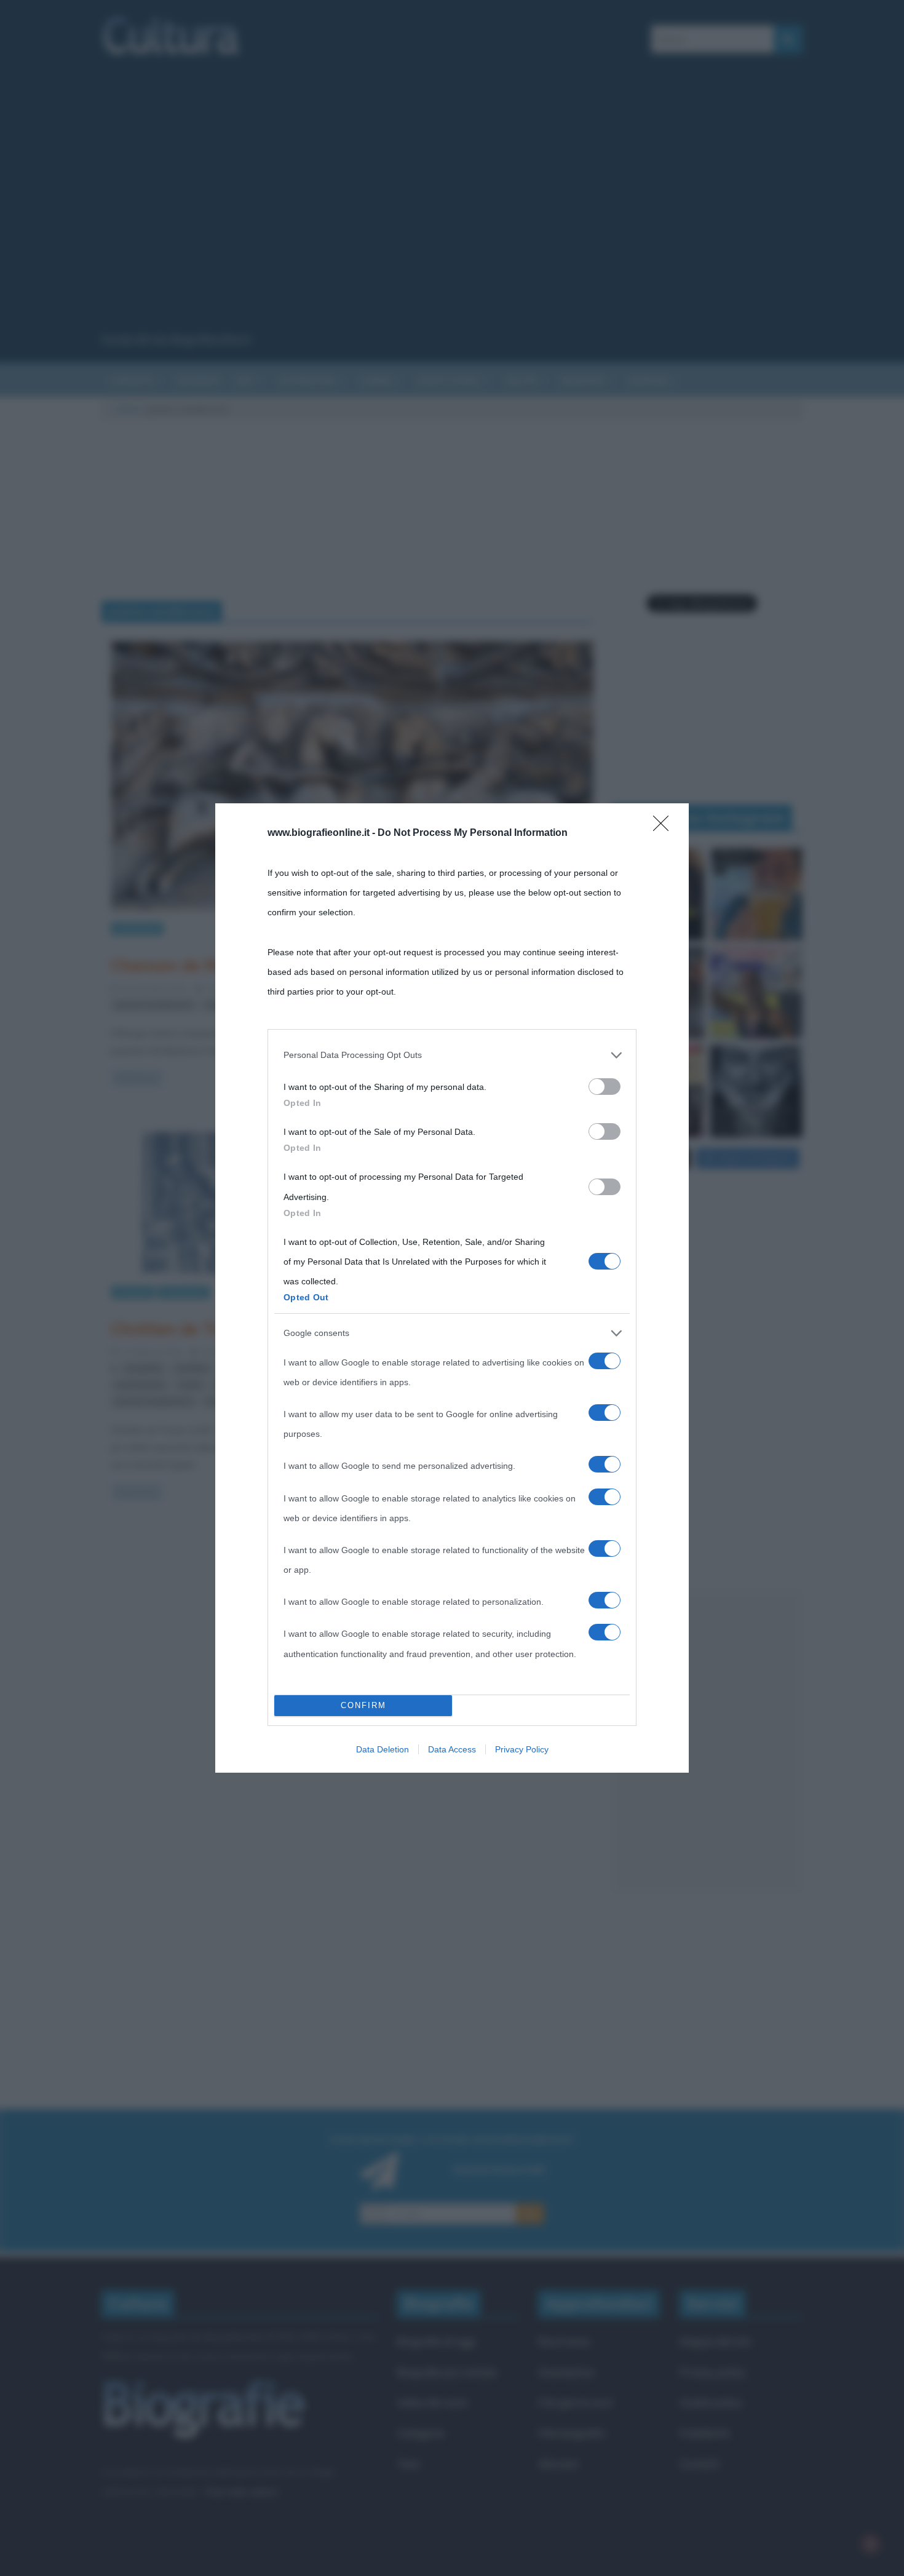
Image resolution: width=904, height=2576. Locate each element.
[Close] (665, 827)
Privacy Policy (522, 1749)
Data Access (452, 1749)
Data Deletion (383, 1749)
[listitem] (452, 1055)
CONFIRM (363, 1705)
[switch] (605, 1087)
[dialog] (452, 1288)
